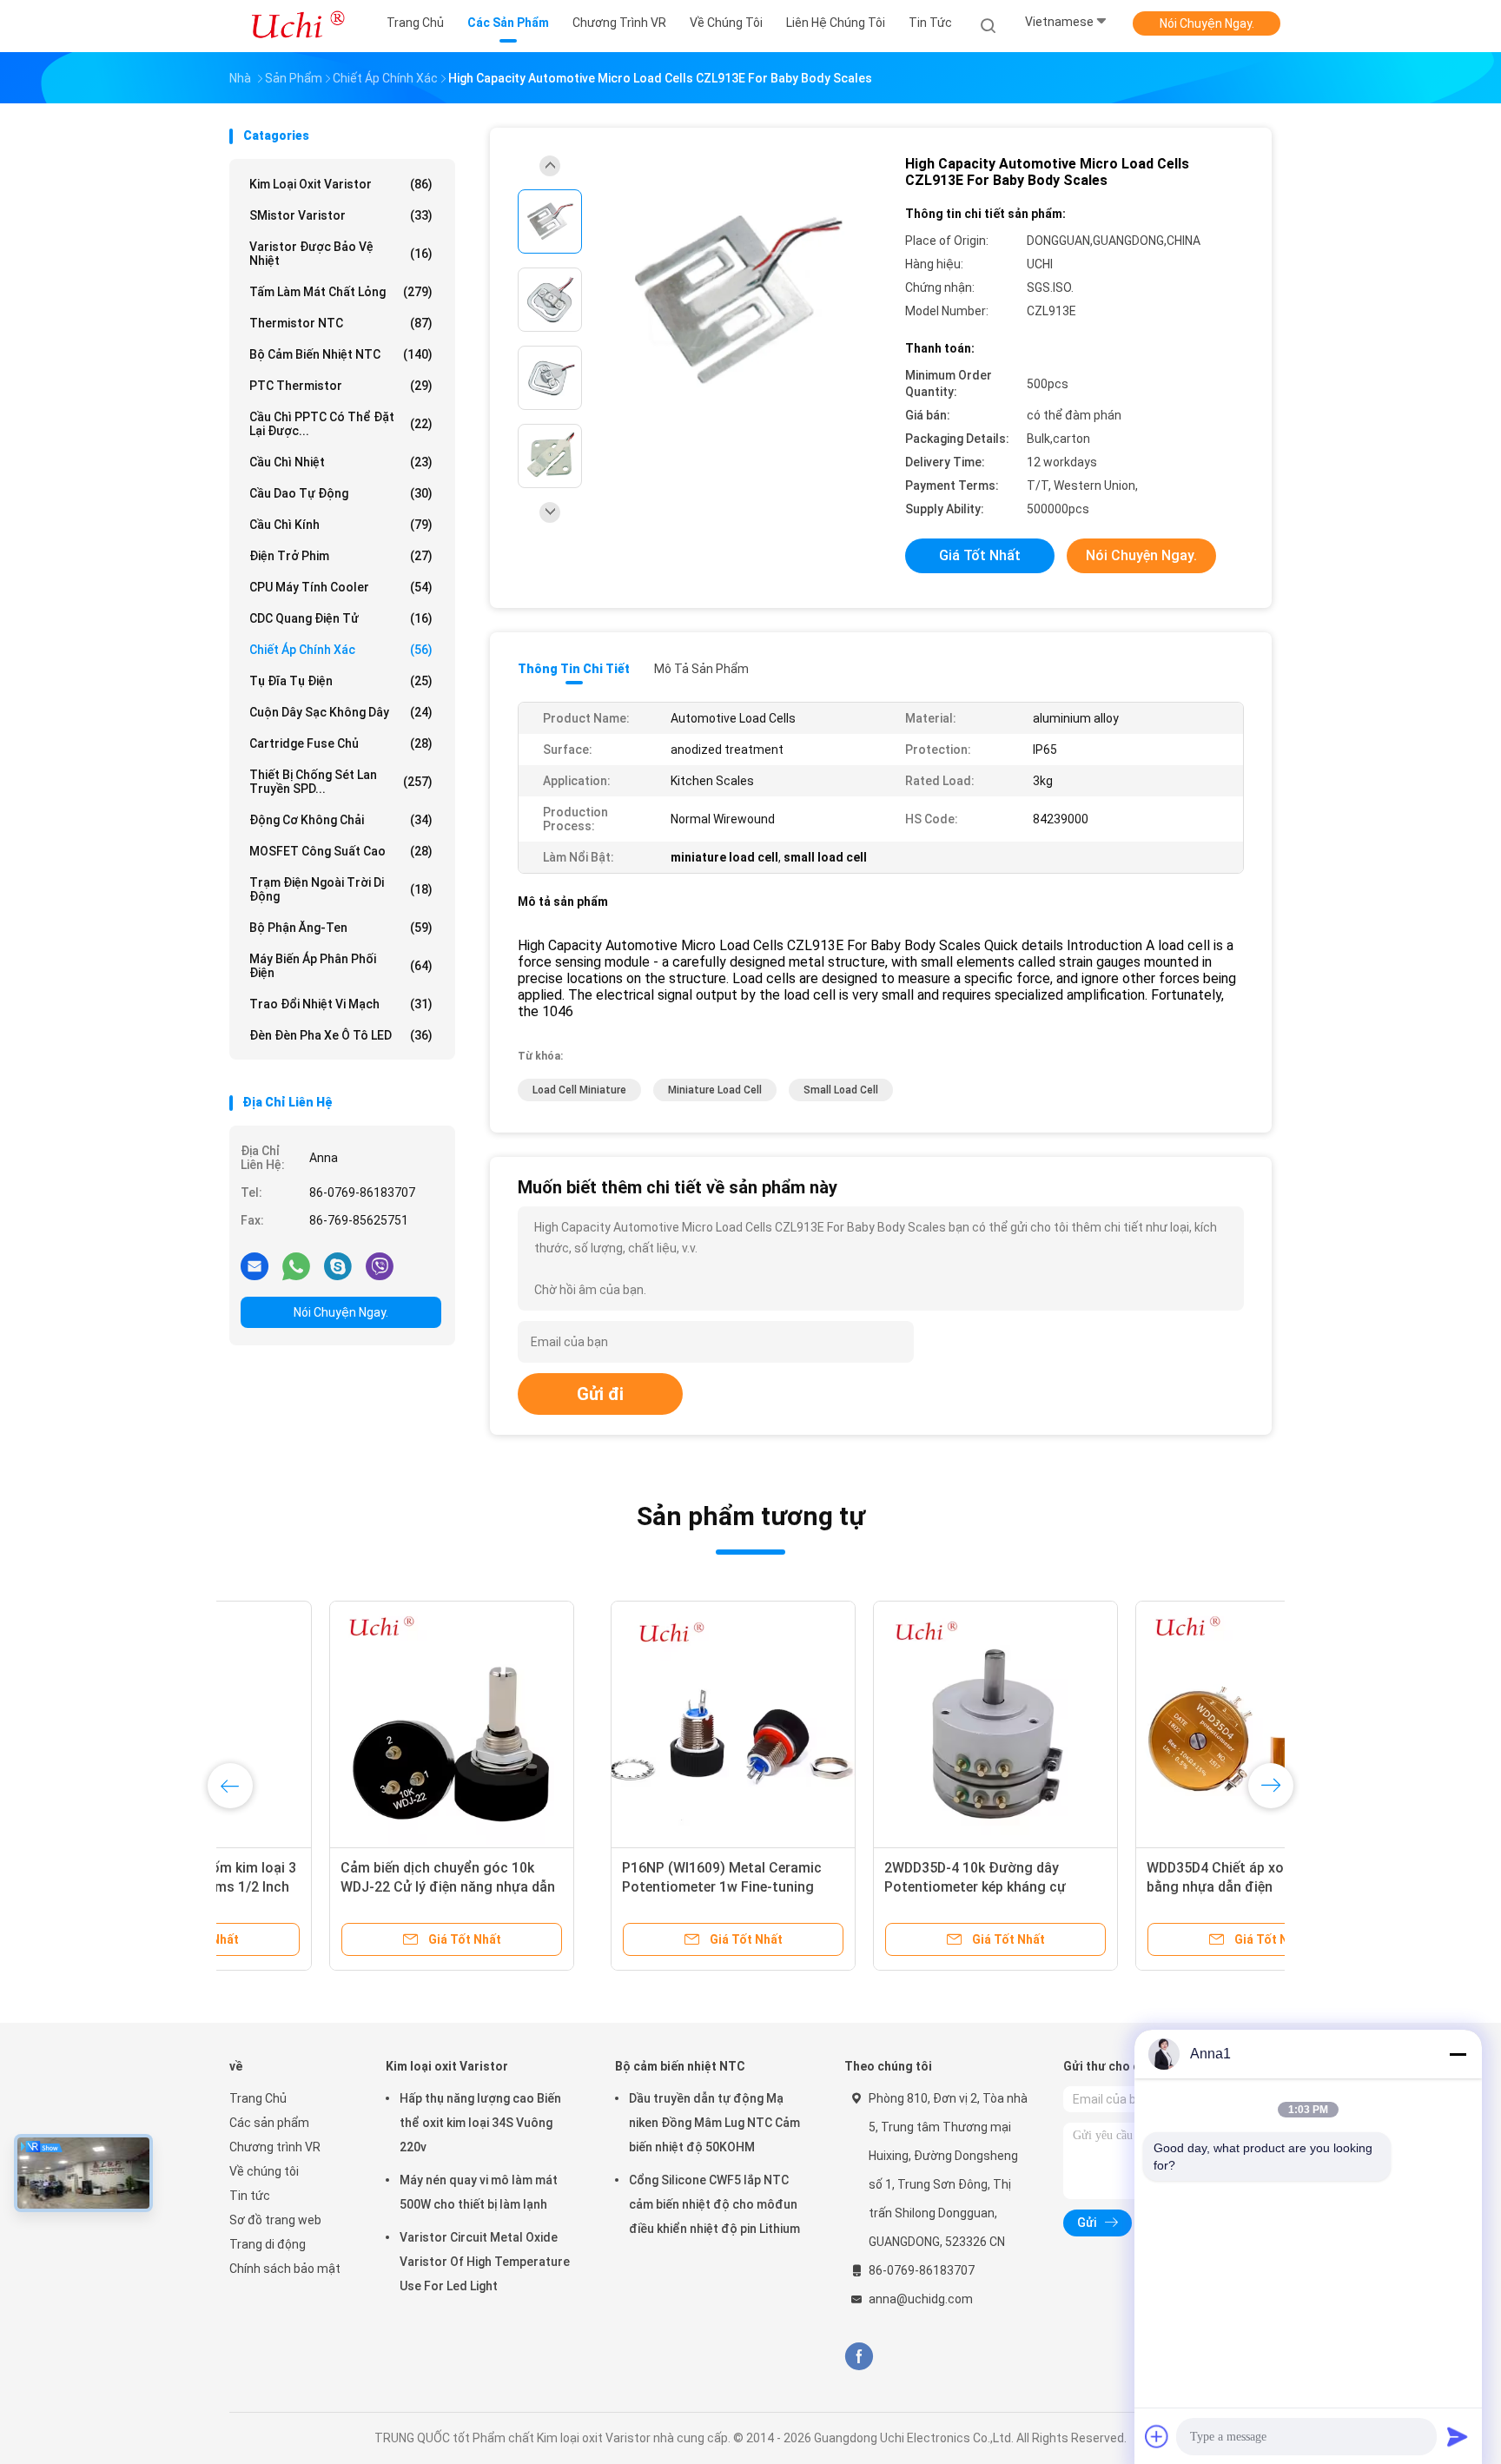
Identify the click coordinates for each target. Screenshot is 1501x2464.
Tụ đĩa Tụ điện (341, 681)
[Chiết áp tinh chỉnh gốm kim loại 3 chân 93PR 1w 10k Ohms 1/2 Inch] (876, 1723)
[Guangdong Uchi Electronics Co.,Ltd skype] (338, 1265)
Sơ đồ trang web (275, 2220)
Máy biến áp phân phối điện (341, 966)
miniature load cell (715, 1090)
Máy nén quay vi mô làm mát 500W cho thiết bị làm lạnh (479, 2192)
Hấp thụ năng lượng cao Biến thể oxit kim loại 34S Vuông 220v (480, 2123)
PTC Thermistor (341, 386)
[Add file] (1157, 2436)
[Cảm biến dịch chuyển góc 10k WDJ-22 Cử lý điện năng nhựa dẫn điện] (1139, 1723)
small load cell (841, 1090)
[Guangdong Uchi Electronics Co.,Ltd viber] (380, 1265)
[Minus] (1458, 2054)
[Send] (1458, 2436)
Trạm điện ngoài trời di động (341, 889)
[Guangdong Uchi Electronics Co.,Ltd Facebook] (859, 2357)
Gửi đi (600, 1394)
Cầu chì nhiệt (341, 462)
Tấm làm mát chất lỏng (341, 292)
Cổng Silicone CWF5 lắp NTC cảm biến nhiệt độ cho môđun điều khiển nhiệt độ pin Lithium (714, 2204)
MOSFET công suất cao (341, 851)
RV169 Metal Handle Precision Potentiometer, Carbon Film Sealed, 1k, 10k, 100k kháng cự (337, 1887)
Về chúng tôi (264, 2171)
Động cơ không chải (341, 820)
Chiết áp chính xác (341, 650)
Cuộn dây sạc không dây (341, 712)
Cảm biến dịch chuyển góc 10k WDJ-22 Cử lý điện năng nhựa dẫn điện (1135, 1887)
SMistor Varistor (341, 215)
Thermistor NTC (341, 323)
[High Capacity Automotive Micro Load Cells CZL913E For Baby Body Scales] (737, 302)
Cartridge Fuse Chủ (341, 743)
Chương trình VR (275, 2147)
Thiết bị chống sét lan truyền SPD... (341, 782)
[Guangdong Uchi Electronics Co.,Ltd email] (255, 1265)
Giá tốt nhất (980, 555)
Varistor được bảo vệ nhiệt (341, 254)
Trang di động (268, 2244)
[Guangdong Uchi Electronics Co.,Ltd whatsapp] (296, 1265)
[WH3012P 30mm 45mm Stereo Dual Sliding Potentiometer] (614, 1723)
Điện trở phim (341, 556)
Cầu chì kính (341, 525)
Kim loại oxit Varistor (341, 184)
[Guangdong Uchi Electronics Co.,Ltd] (297, 26)
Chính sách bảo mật (285, 2269)
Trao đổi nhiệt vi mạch (341, 1004)
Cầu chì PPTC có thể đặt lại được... (341, 424)
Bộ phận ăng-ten (341, 928)
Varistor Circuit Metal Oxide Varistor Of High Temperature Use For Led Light (485, 2262)
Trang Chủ (258, 2098)
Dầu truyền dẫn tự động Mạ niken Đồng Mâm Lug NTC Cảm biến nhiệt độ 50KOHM (714, 2123)
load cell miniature (579, 1090)
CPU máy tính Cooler (341, 587)
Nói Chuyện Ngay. (1207, 23)
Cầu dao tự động (341, 493)
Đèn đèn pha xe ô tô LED (341, 1035)
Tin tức (250, 2196)
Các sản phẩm (269, 2123)
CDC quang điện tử (341, 618)
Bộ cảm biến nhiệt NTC (341, 354)
